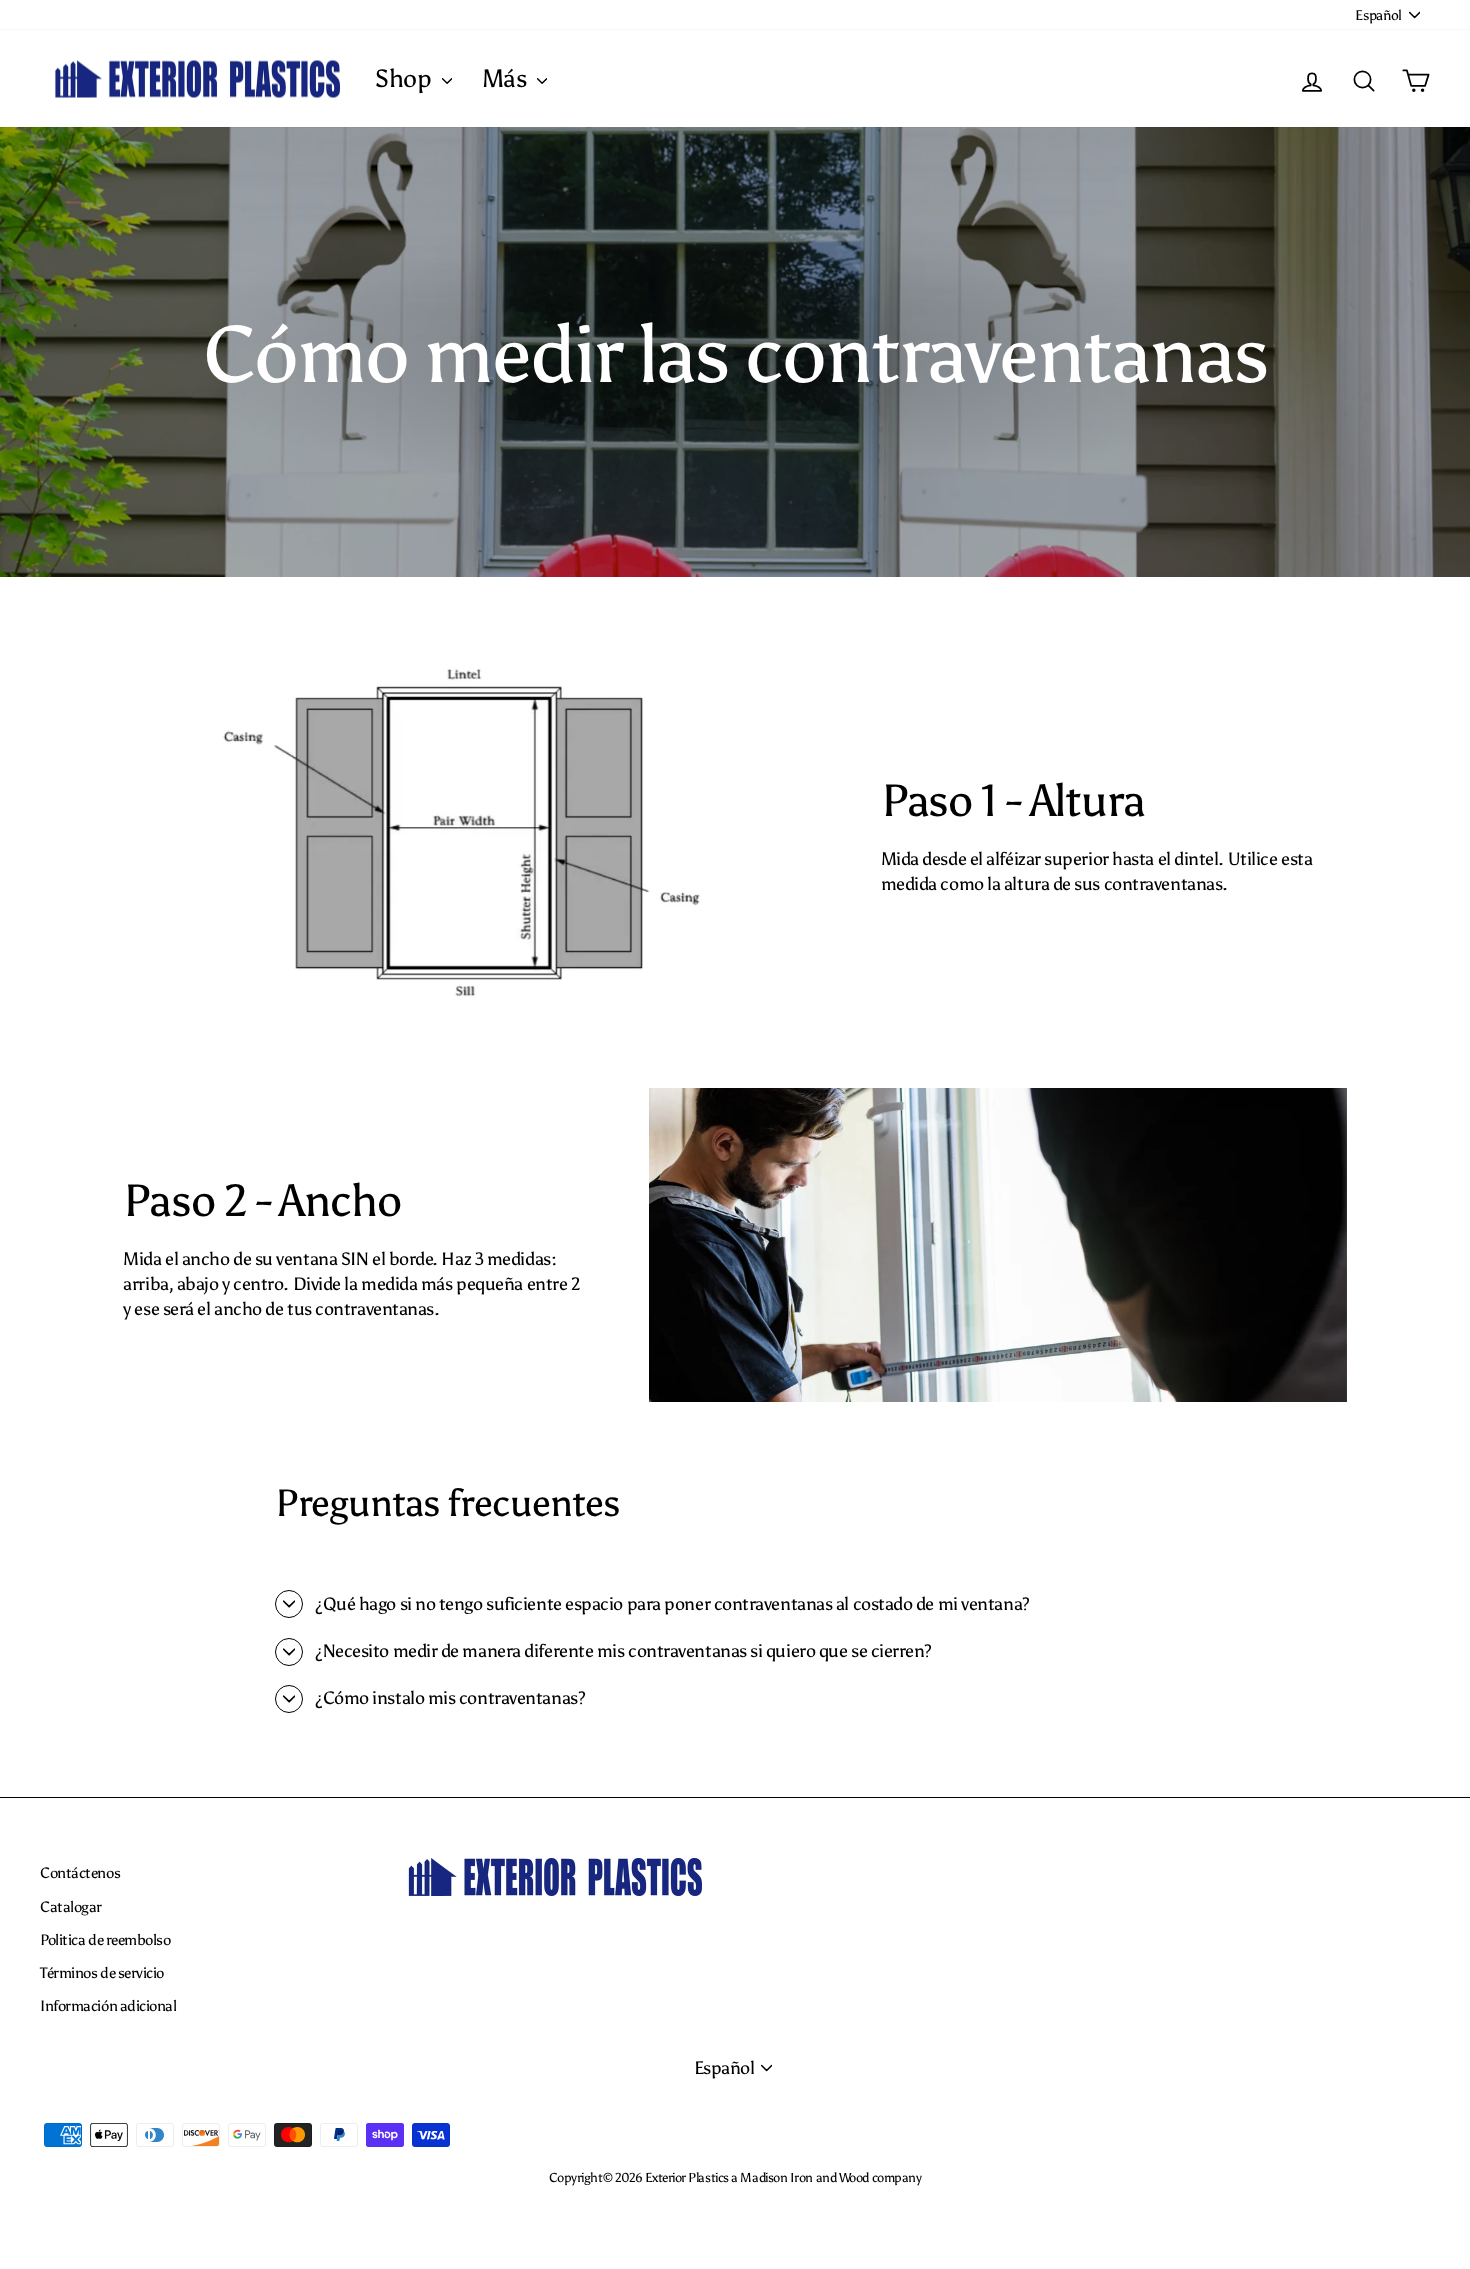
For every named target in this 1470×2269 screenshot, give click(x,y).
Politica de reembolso (105, 1939)
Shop (406, 78)
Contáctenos (80, 1872)
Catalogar (71, 1906)
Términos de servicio (102, 1972)
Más (507, 78)
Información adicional (108, 2005)
